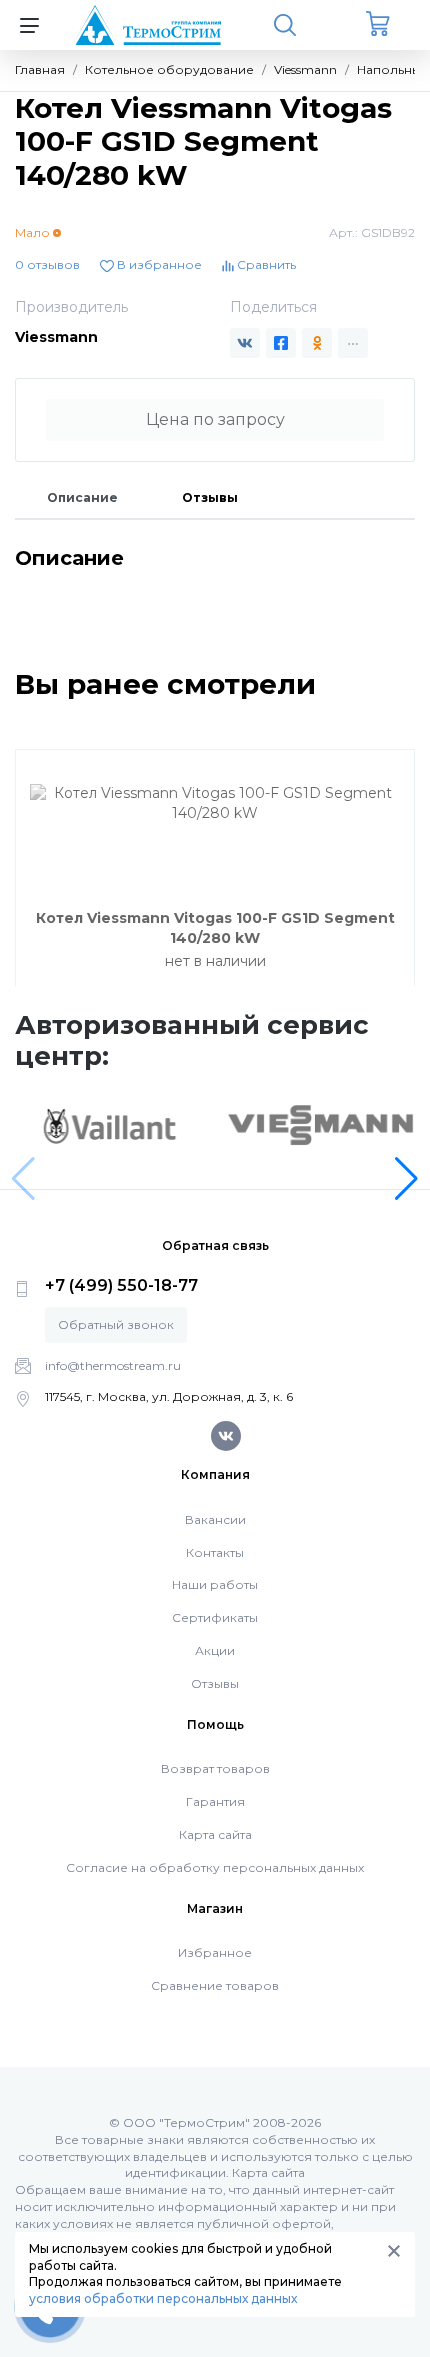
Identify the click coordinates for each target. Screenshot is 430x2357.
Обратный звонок (116, 1324)
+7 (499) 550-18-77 (121, 1285)
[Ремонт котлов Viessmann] (321, 1124)
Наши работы (215, 1584)
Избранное (215, 1952)
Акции (215, 1650)
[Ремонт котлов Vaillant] (109, 1126)
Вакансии (215, 1519)
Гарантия (215, 1801)
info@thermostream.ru (113, 1365)
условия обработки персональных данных (163, 2298)
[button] (406, 1179)
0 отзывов (47, 264)
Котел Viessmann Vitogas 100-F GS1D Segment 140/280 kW (215, 928)
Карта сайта (215, 1834)
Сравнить (265, 264)
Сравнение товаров (215, 1985)
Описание (82, 497)
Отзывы (210, 497)
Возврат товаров (215, 1768)
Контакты (215, 1552)
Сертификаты (215, 1617)
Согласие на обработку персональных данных (215, 1867)
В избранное (158, 264)
